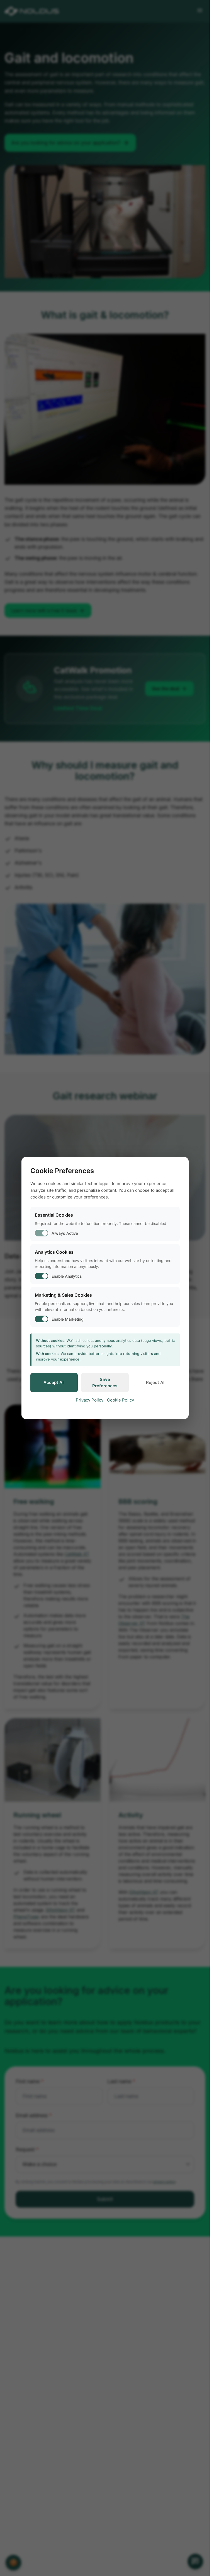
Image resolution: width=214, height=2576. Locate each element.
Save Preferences (105, 1383)
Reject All (156, 1382)
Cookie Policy (121, 1400)
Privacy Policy (90, 1400)
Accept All (54, 1382)
